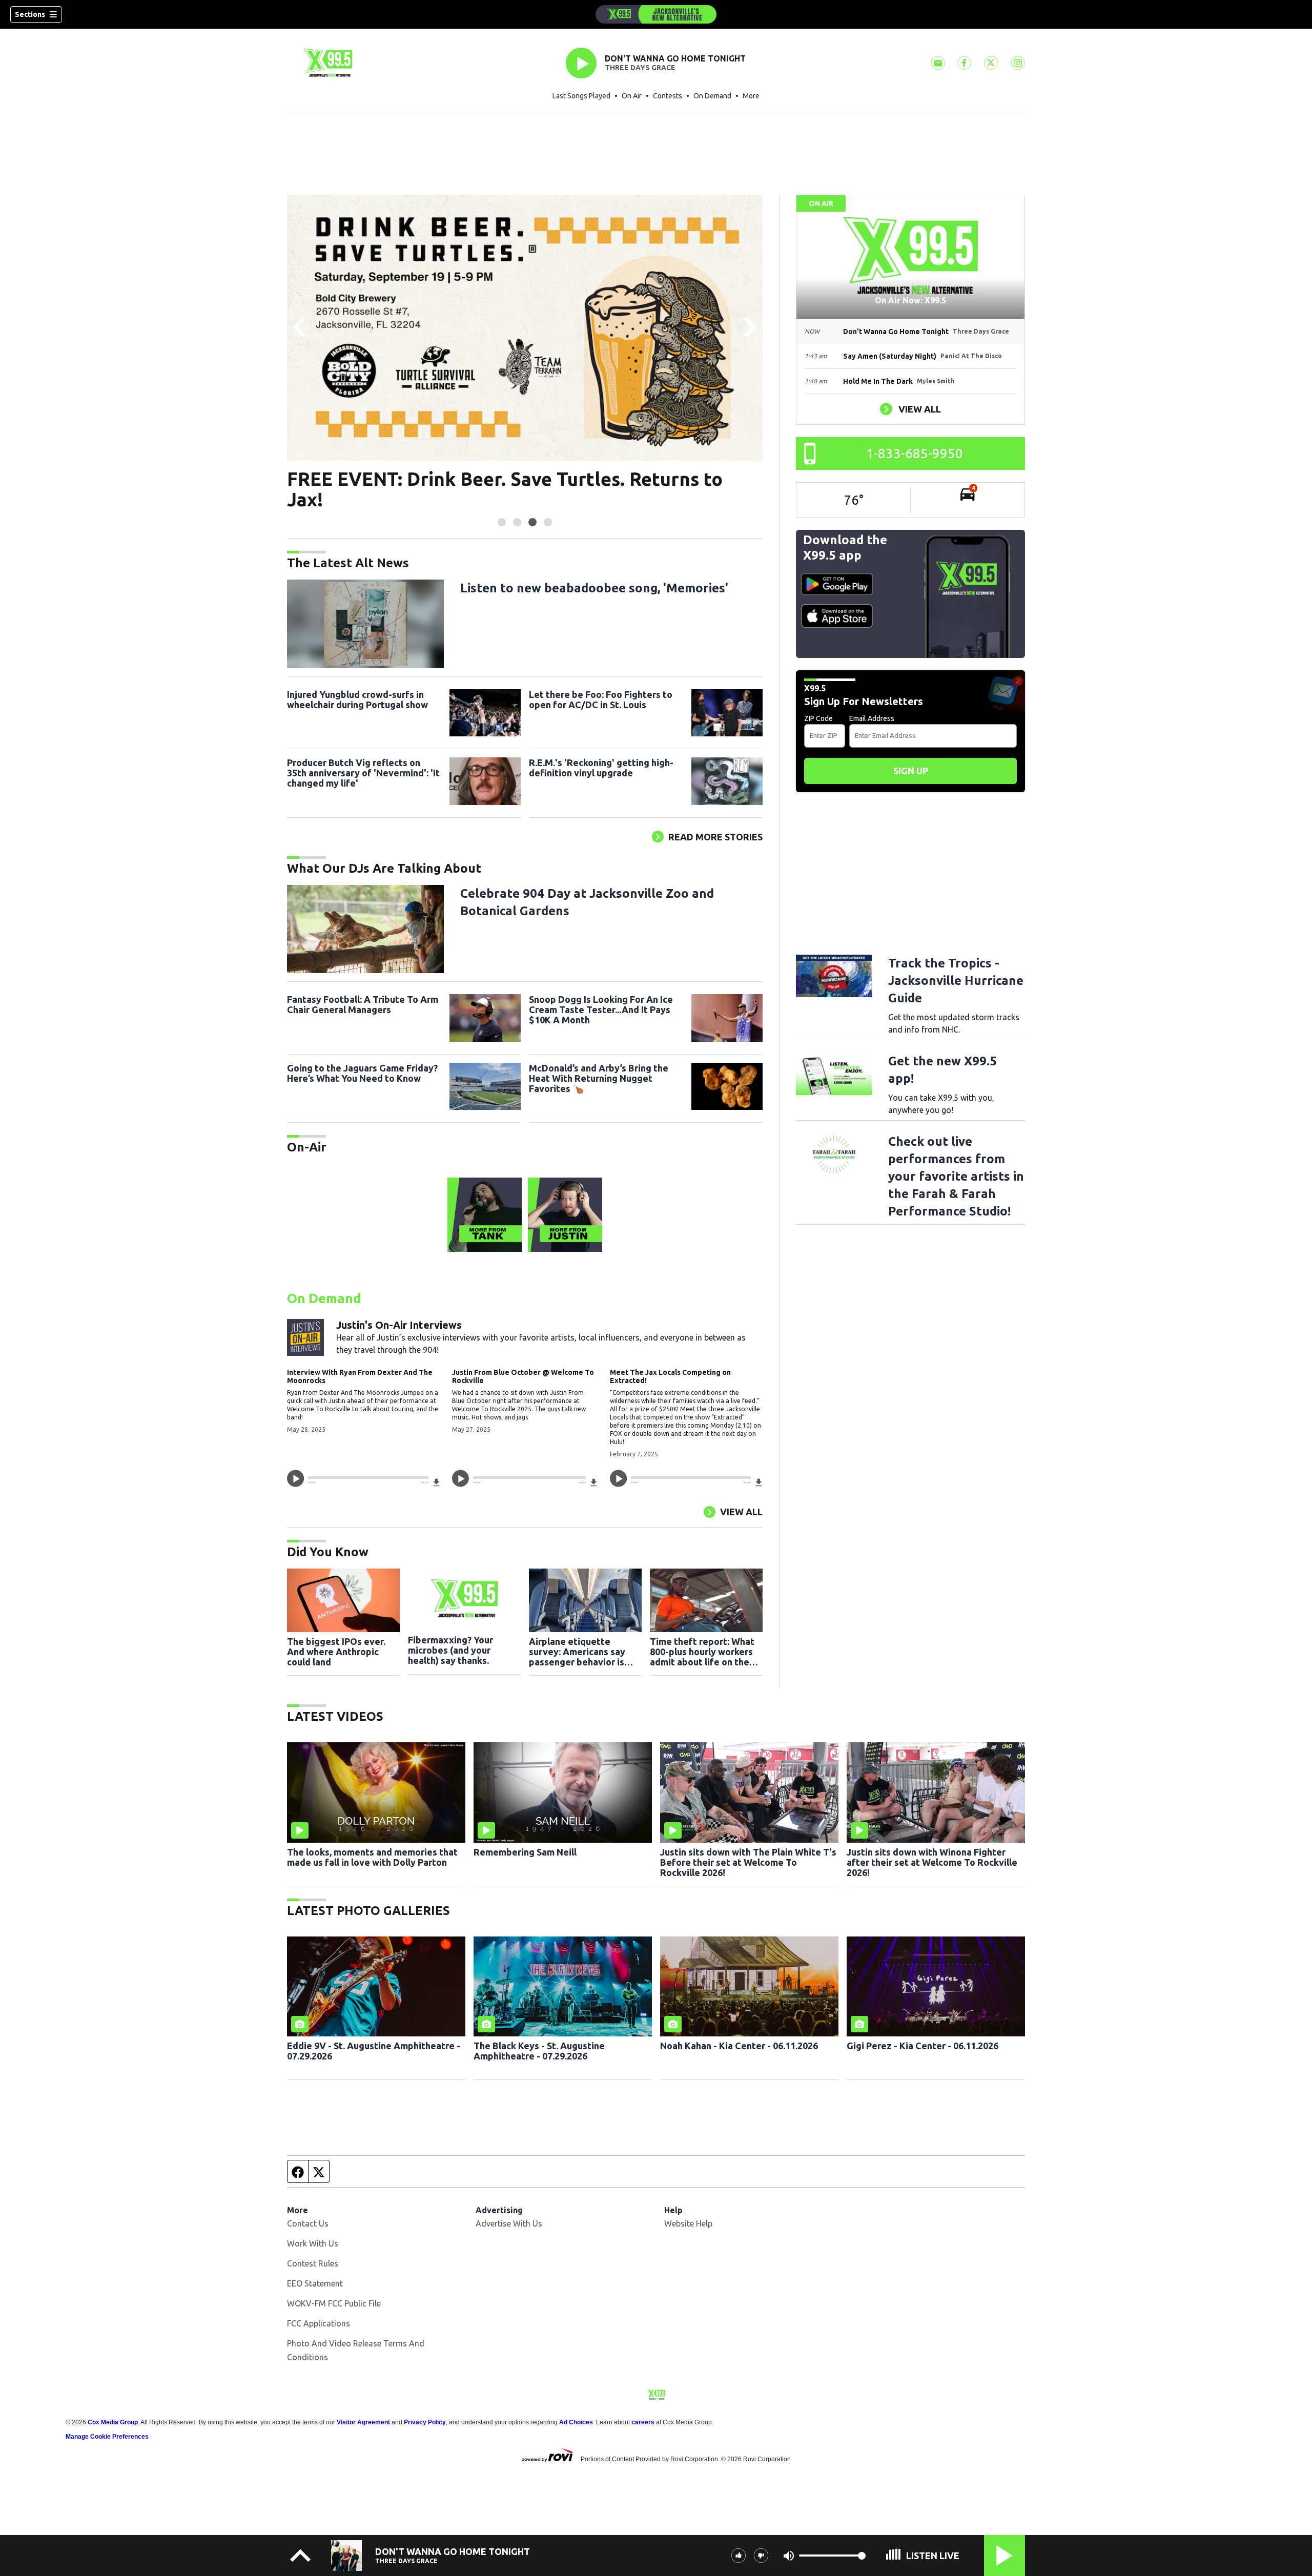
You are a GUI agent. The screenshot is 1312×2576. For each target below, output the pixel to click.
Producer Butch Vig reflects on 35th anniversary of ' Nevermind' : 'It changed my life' (363, 773)
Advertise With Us (509, 2223)
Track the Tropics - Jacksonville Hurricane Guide (956, 981)
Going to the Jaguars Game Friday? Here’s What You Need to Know (362, 1073)
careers (643, 2422)
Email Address (872, 718)
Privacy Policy (425, 2422)
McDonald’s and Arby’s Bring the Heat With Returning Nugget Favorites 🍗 (599, 1078)
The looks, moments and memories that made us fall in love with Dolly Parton (372, 1857)
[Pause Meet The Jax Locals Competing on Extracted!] (618, 1478)
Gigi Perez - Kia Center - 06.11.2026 (922, 2046)
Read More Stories (715, 837)
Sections (30, 14)
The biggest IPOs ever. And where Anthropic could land (336, 1652)
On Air (632, 96)
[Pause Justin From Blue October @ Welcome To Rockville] (460, 1478)
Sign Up (911, 771)
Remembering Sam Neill (525, 1852)
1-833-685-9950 (915, 453)
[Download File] (436, 1482)
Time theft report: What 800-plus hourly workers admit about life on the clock (702, 1652)
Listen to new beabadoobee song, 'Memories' (594, 588)
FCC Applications (319, 2323)
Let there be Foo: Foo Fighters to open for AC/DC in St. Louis (601, 699)
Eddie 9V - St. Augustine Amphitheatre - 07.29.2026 (374, 2051)
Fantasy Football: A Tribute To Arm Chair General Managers (363, 1004)
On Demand (712, 96)
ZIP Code (818, 718)
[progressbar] (368, 1477)
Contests (668, 96)
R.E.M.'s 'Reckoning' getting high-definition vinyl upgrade (601, 768)
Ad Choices (576, 2422)
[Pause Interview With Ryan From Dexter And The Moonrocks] (295, 1478)
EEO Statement (315, 2283)
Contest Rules (313, 2263)
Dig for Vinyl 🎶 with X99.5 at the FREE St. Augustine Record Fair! (521, 489)
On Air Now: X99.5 (910, 300)
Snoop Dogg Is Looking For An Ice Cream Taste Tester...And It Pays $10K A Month (601, 1009)
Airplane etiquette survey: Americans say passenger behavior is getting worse (577, 1652)
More (751, 96)
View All (741, 1512)
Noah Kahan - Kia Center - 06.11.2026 (739, 2046)
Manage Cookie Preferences (107, 2437)
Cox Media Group (113, 2422)
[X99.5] (656, 14)
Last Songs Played (581, 96)
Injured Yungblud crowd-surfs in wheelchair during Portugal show (357, 699)
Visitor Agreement (363, 2422)
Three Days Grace (640, 68)
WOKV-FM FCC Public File (334, 2303)
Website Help (688, 2223)
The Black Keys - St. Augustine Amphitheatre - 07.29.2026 (539, 2051)
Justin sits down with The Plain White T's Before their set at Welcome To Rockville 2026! (748, 1862)
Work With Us (313, 2243)
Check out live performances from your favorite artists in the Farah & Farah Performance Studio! (956, 1176)
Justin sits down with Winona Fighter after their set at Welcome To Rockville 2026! (932, 1862)
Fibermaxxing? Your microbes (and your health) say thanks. (450, 1650)
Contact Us (308, 2223)
